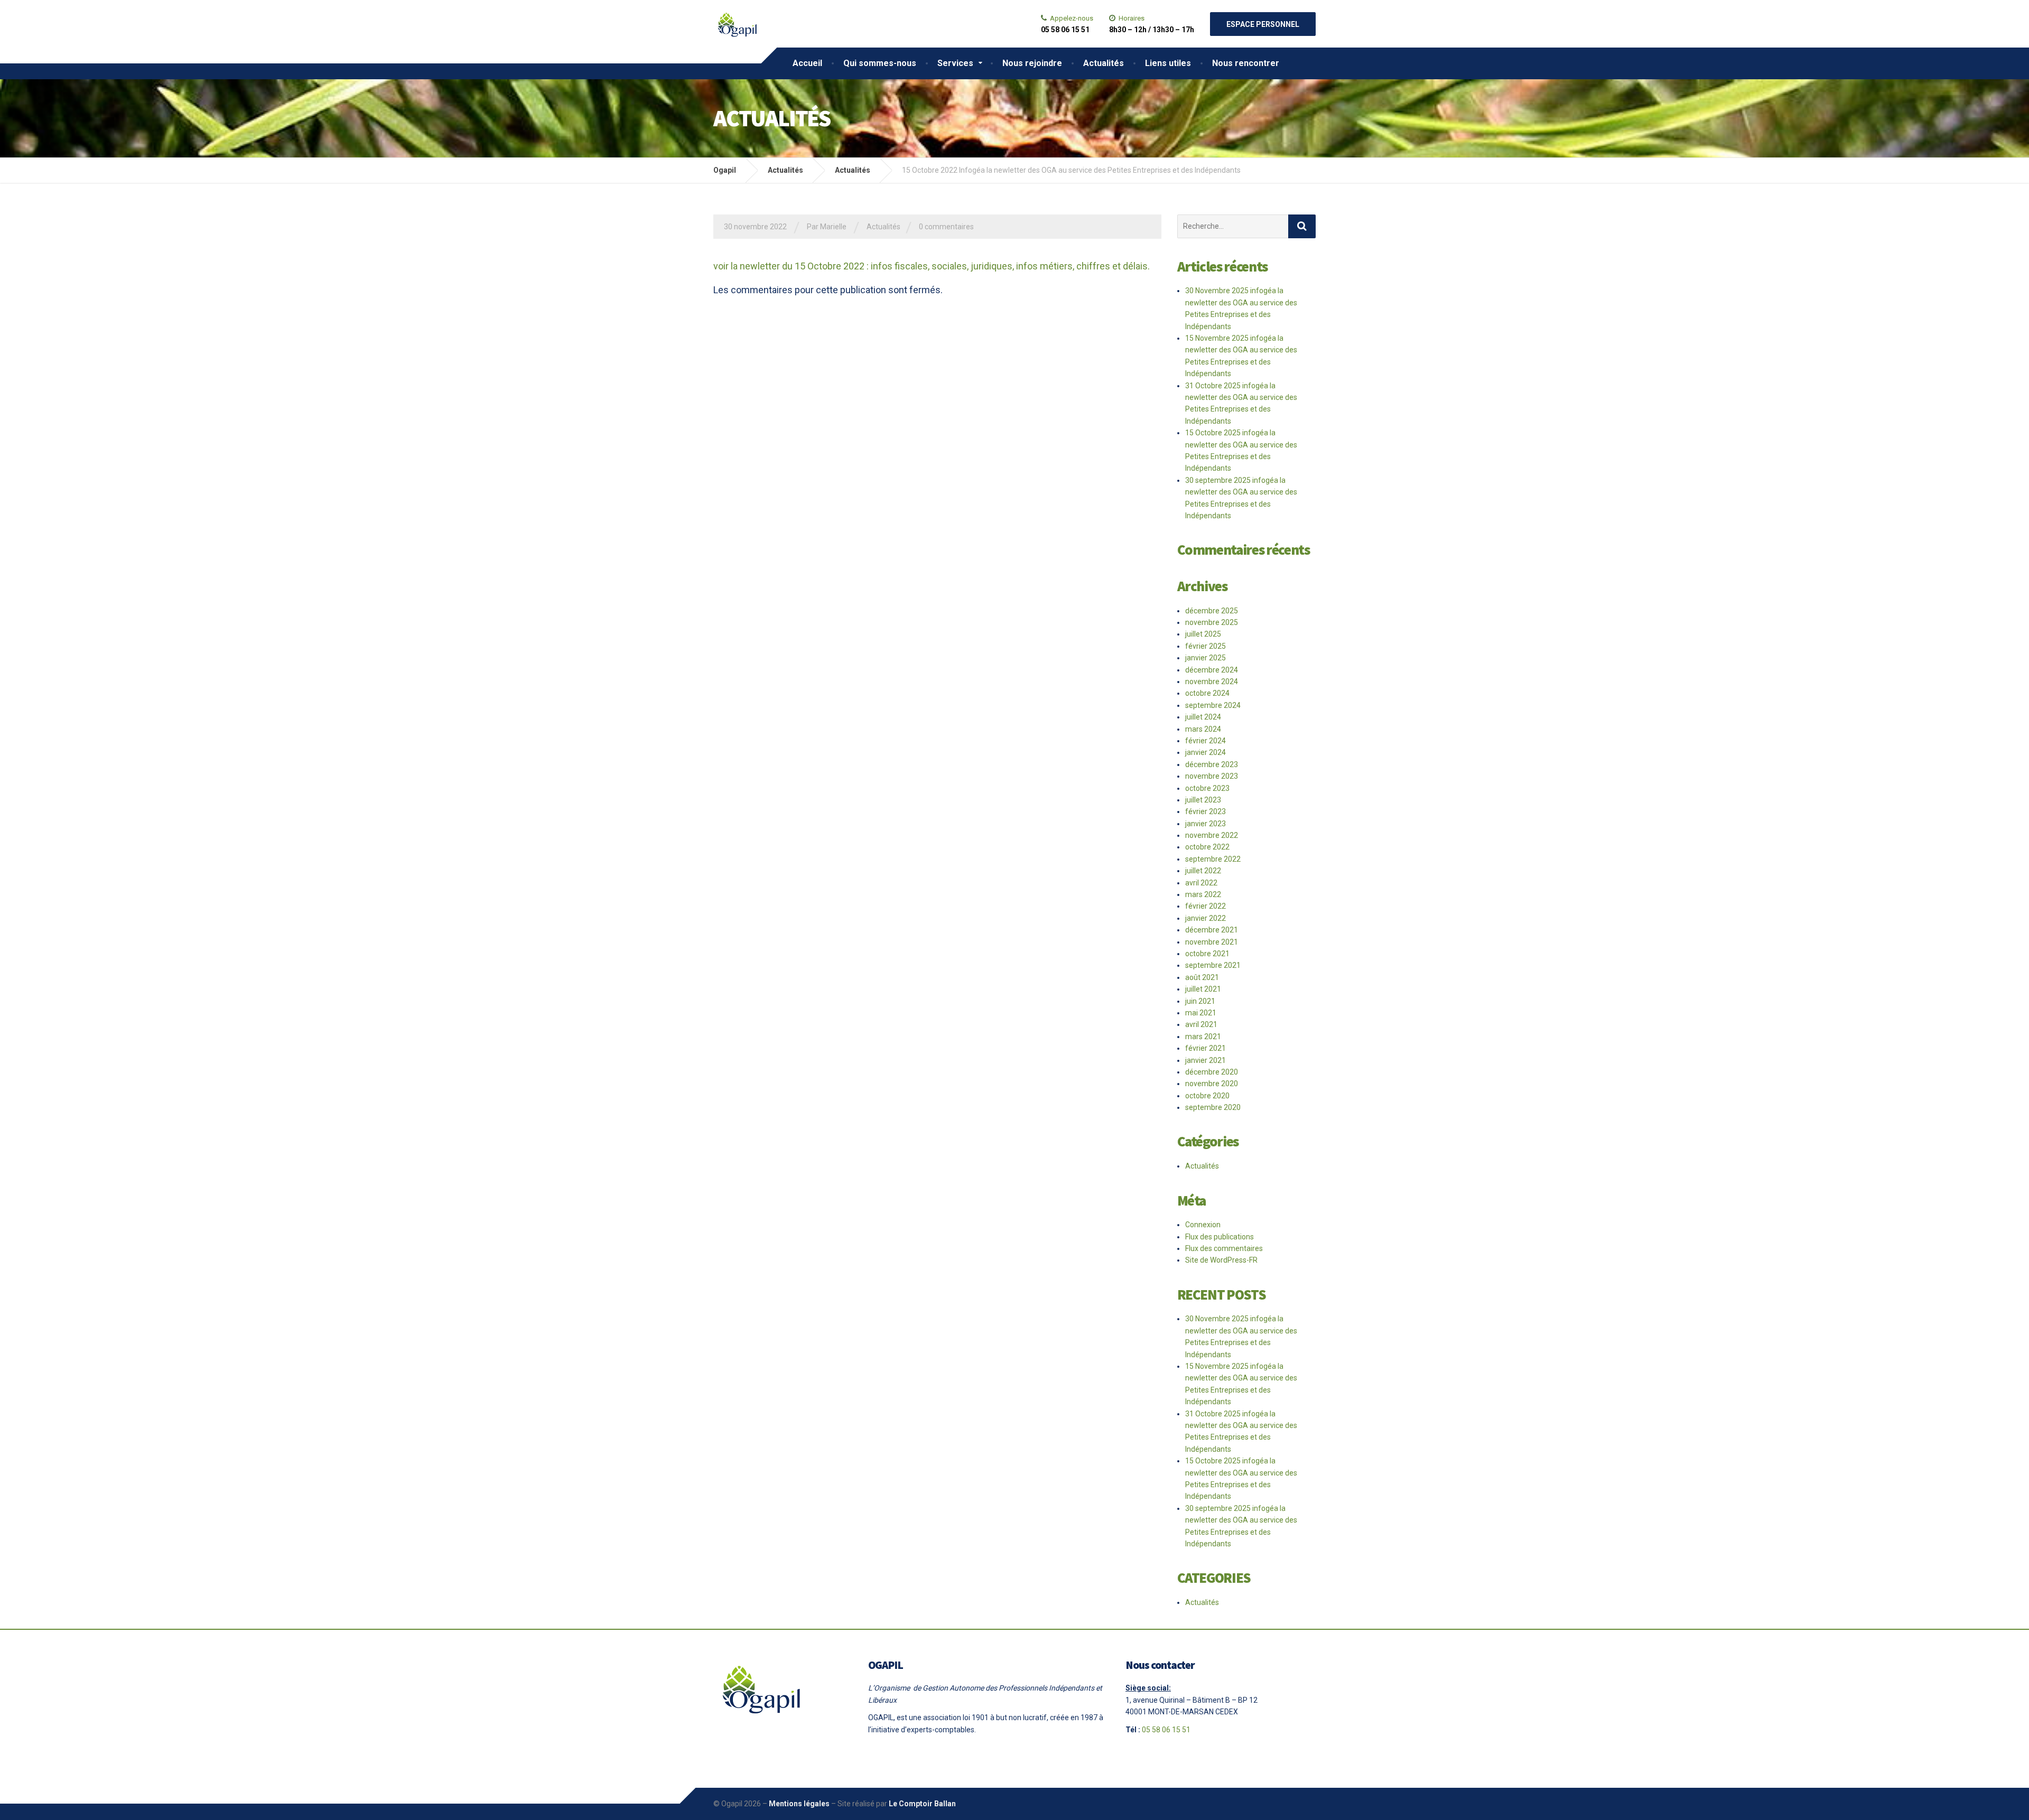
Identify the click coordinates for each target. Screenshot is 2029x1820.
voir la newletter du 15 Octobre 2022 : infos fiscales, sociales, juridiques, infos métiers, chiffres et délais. (932, 266)
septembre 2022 (1213, 859)
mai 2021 (1201, 1013)
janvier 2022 (1206, 918)
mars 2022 (1203, 894)
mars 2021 (1203, 1037)
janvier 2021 (1206, 1060)
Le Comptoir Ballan (922, 1804)
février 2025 (1206, 646)
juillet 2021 (1203, 989)
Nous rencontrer (1246, 63)
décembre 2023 (1212, 764)
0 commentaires (946, 227)
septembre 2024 (1213, 705)
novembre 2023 (1212, 776)
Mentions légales (799, 1804)
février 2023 (1206, 811)
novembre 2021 (1212, 942)
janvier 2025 (1206, 658)
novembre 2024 (1212, 682)
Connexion (1203, 1225)
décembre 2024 (1212, 670)
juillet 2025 (1203, 634)
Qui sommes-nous (880, 63)
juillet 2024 (1203, 717)
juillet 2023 (1203, 800)
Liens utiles (1168, 63)
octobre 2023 (1207, 788)
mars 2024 (1203, 729)
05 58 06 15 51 (1166, 1730)
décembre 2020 (1212, 1072)
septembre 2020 (1213, 1107)
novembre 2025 (1212, 622)
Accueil (807, 63)
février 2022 (1206, 906)
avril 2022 (1201, 883)
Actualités (1104, 63)
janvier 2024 (1206, 752)
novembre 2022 (1212, 835)
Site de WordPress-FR (1221, 1260)
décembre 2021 (1212, 930)
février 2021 (1206, 1048)
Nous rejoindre (1032, 63)
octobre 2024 (1207, 693)
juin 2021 (1200, 1001)
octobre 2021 (1207, 954)
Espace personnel (1263, 24)
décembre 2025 (1212, 611)
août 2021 (1202, 977)
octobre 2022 (1207, 847)
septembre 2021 (1213, 965)
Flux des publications (1220, 1237)
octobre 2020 (1207, 1096)
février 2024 (1206, 741)
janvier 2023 (1206, 824)
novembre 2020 (1212, 1084)
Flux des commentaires (1224, 1248)
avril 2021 (1201, 1024)
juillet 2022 (1203, 871)
